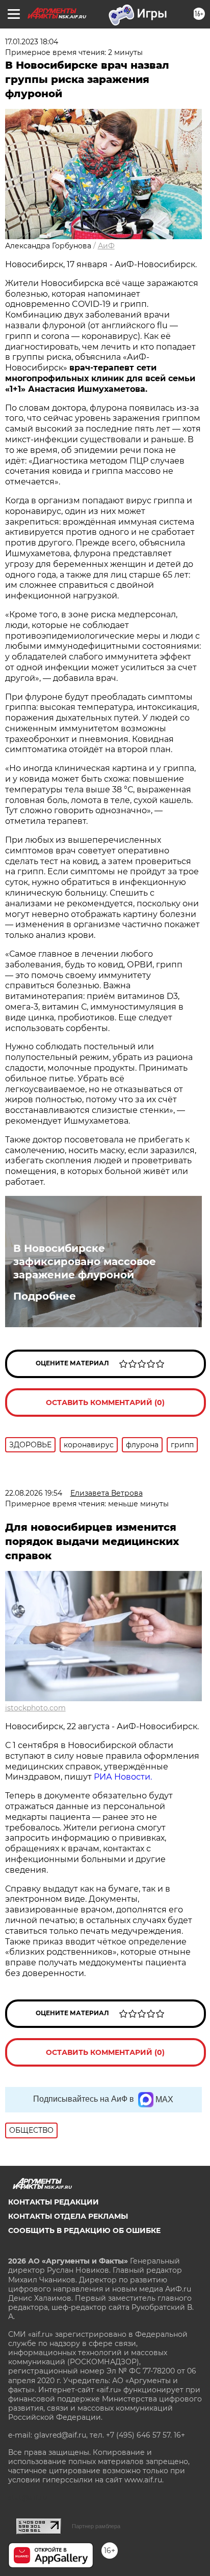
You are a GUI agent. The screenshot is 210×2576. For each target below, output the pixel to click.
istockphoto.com (35, 1708)
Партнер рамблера (96, 2526)
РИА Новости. (123, 1777)
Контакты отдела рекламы (68, 2216)
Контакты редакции (54, 2202)
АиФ (106, 246)
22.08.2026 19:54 (34, 1493)
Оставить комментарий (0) (105, 1403)
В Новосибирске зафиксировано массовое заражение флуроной (85, 1262)
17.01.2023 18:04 (32, 42)
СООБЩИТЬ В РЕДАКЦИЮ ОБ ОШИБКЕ (84, 2230)
